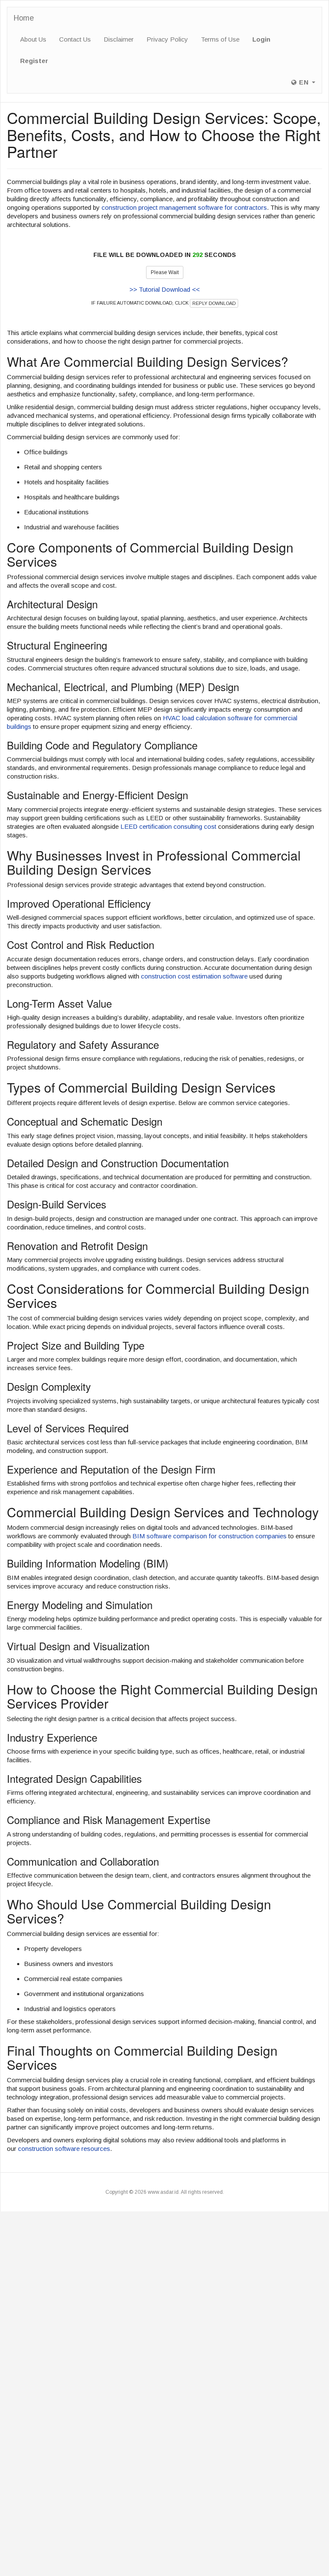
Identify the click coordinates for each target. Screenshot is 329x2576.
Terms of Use (220, 39)
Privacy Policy (167, 39)
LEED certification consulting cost (168, 826)
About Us (33, 39)
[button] (303, 82)
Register (34, 61)
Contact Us (75, 39)
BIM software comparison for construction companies (209, 1536)
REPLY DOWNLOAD (214, 303)
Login (261, 39)
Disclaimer (119, 39)
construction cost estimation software (194, 976)
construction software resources (64, 2149)
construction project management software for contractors (184, 207)
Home (24, 18)
